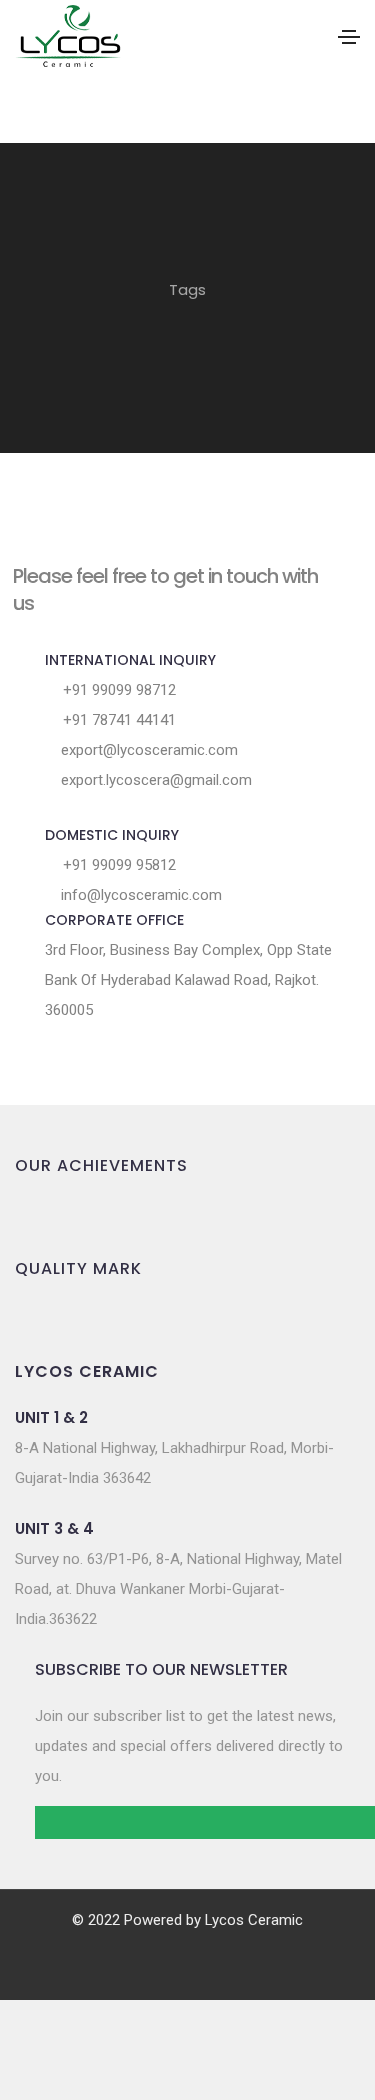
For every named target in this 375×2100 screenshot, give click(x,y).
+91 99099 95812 (117, 865)
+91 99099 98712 (117, 690)
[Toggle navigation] (349, 37)
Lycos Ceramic (254, 1920)
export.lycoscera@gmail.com (154, 780)
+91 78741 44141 (117, 720)
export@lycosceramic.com (147, 750)
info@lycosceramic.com (139, 895)
